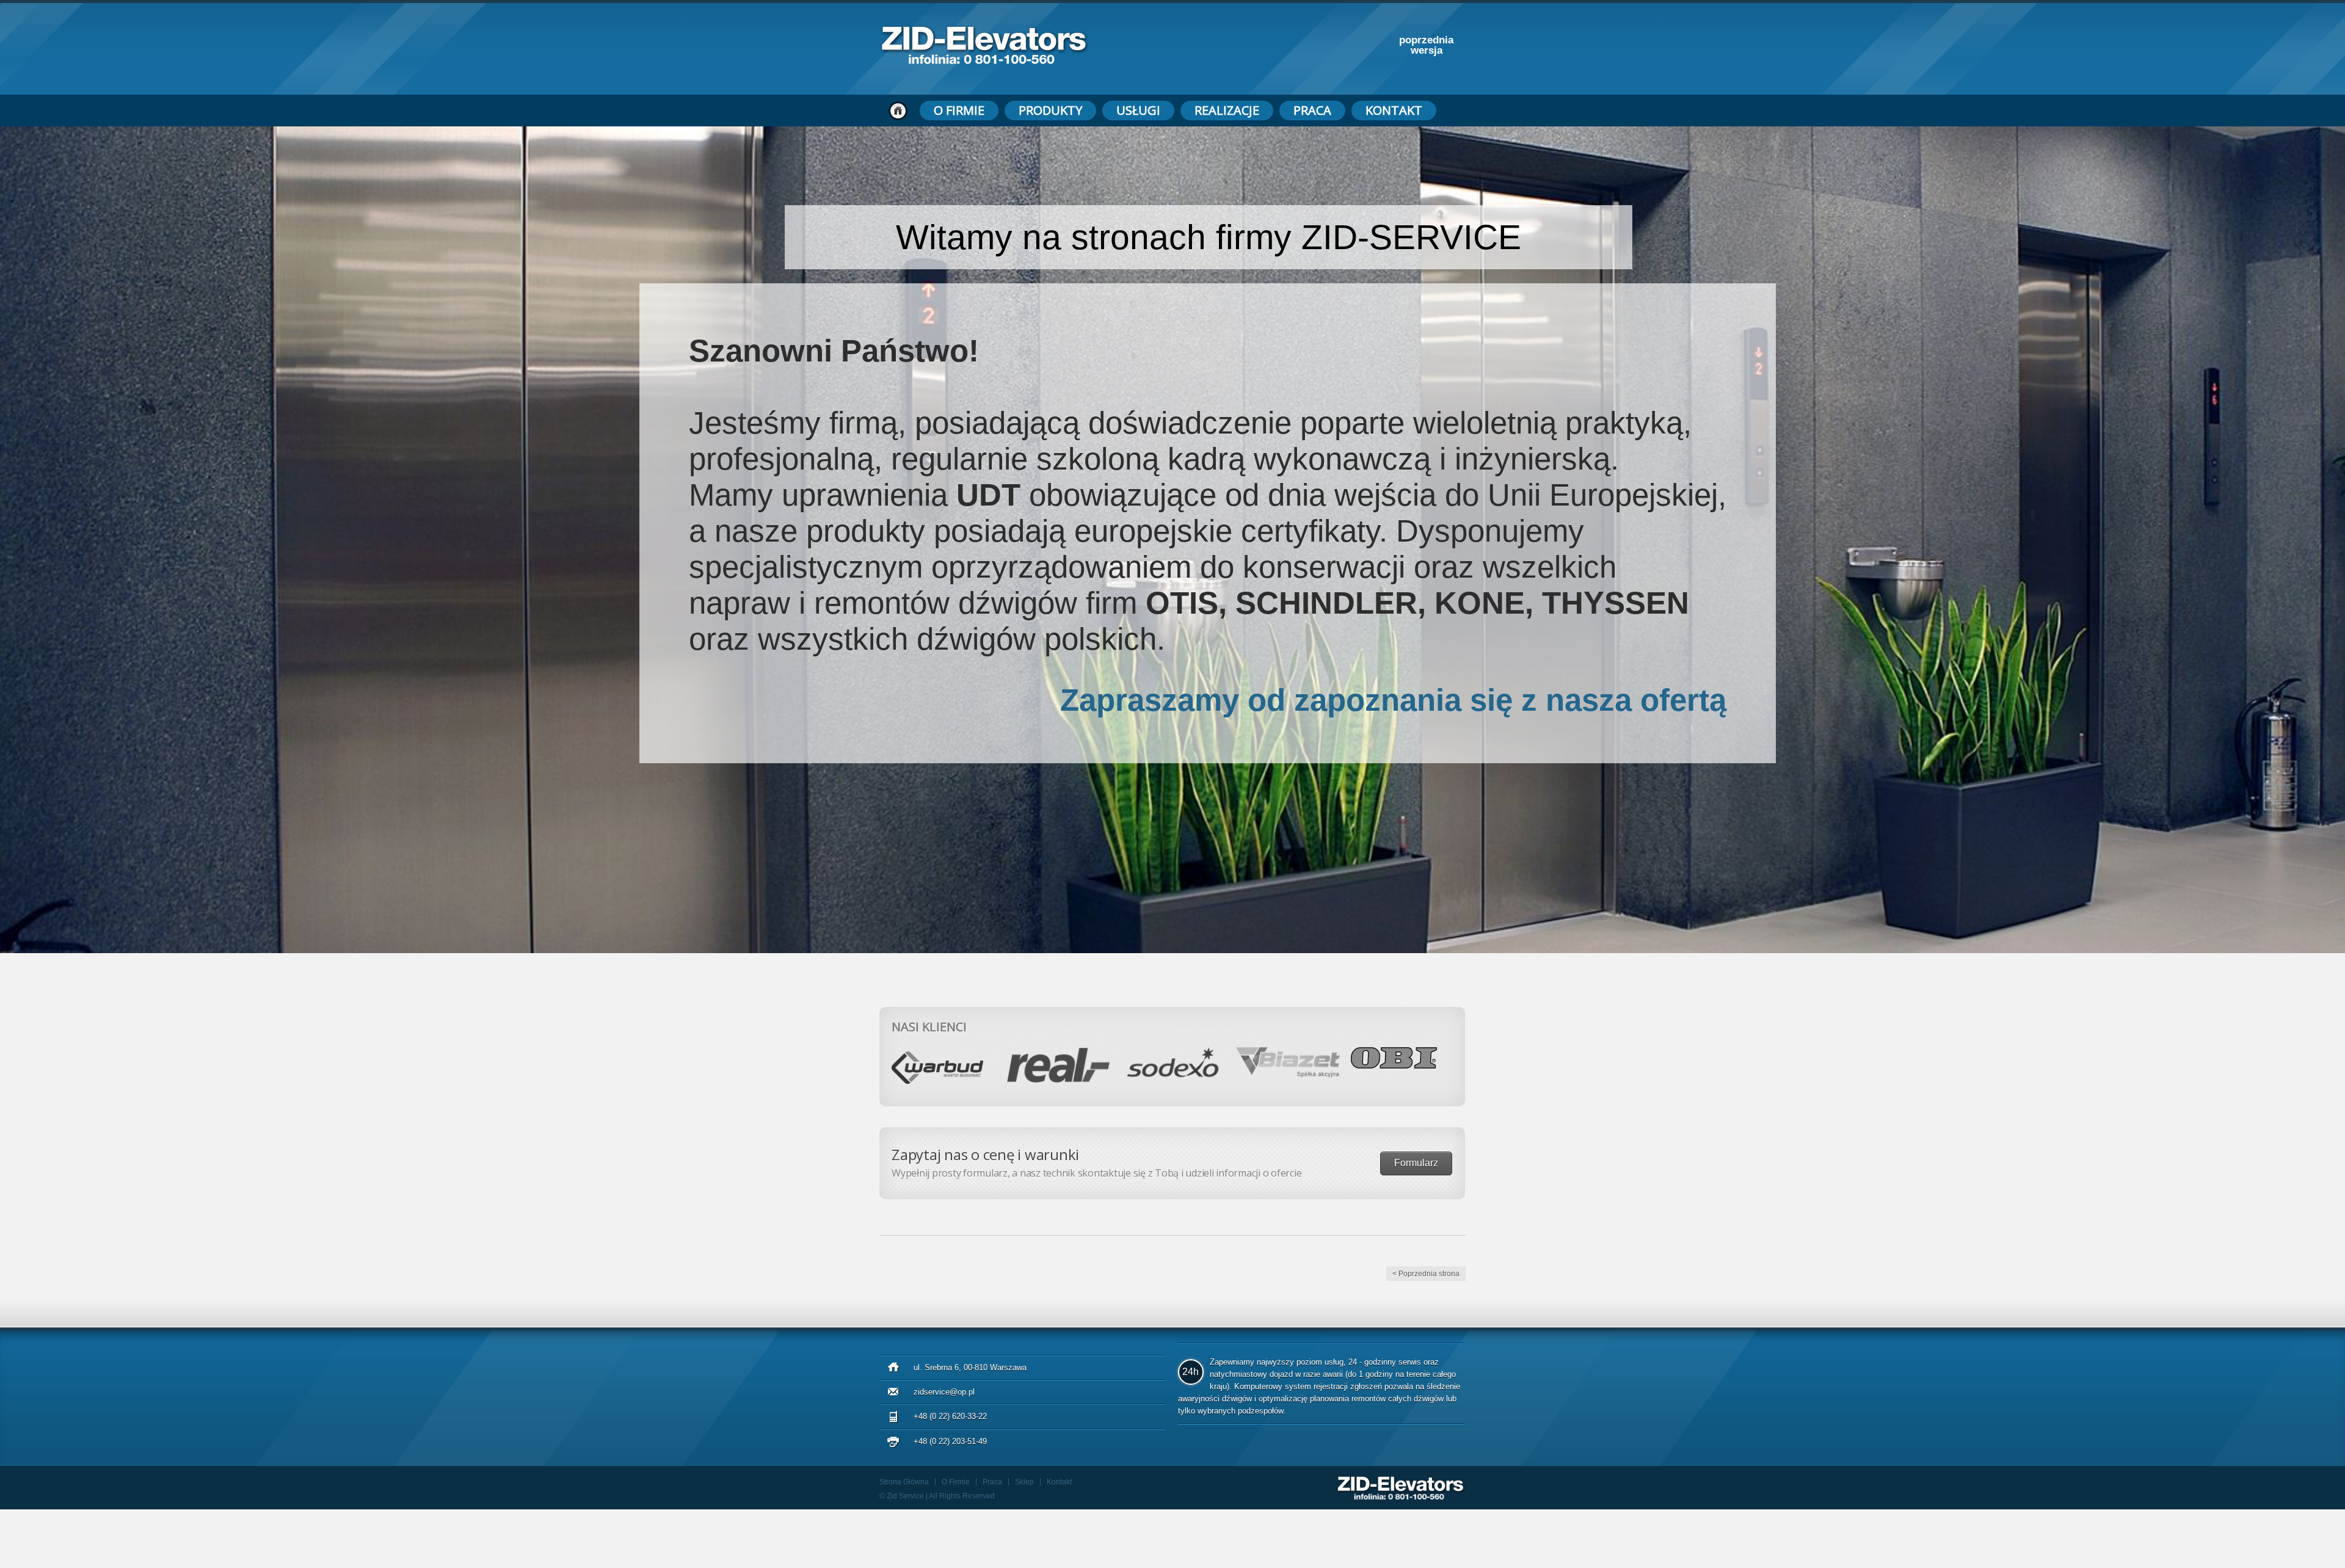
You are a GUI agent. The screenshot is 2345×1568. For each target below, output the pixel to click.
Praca (1312, 110)
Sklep (1024, 1482)
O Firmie (959, 110)
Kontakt (1394, 110)
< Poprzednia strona (1426, 1274)
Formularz (1416, 1163)
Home (898, 111)
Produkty (1050, 110)
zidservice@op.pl (944, 1392)
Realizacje (1227, 110)
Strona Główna (904, 1482)
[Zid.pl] (984, 61)
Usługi (1138, 110)
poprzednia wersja (1426, 45)
